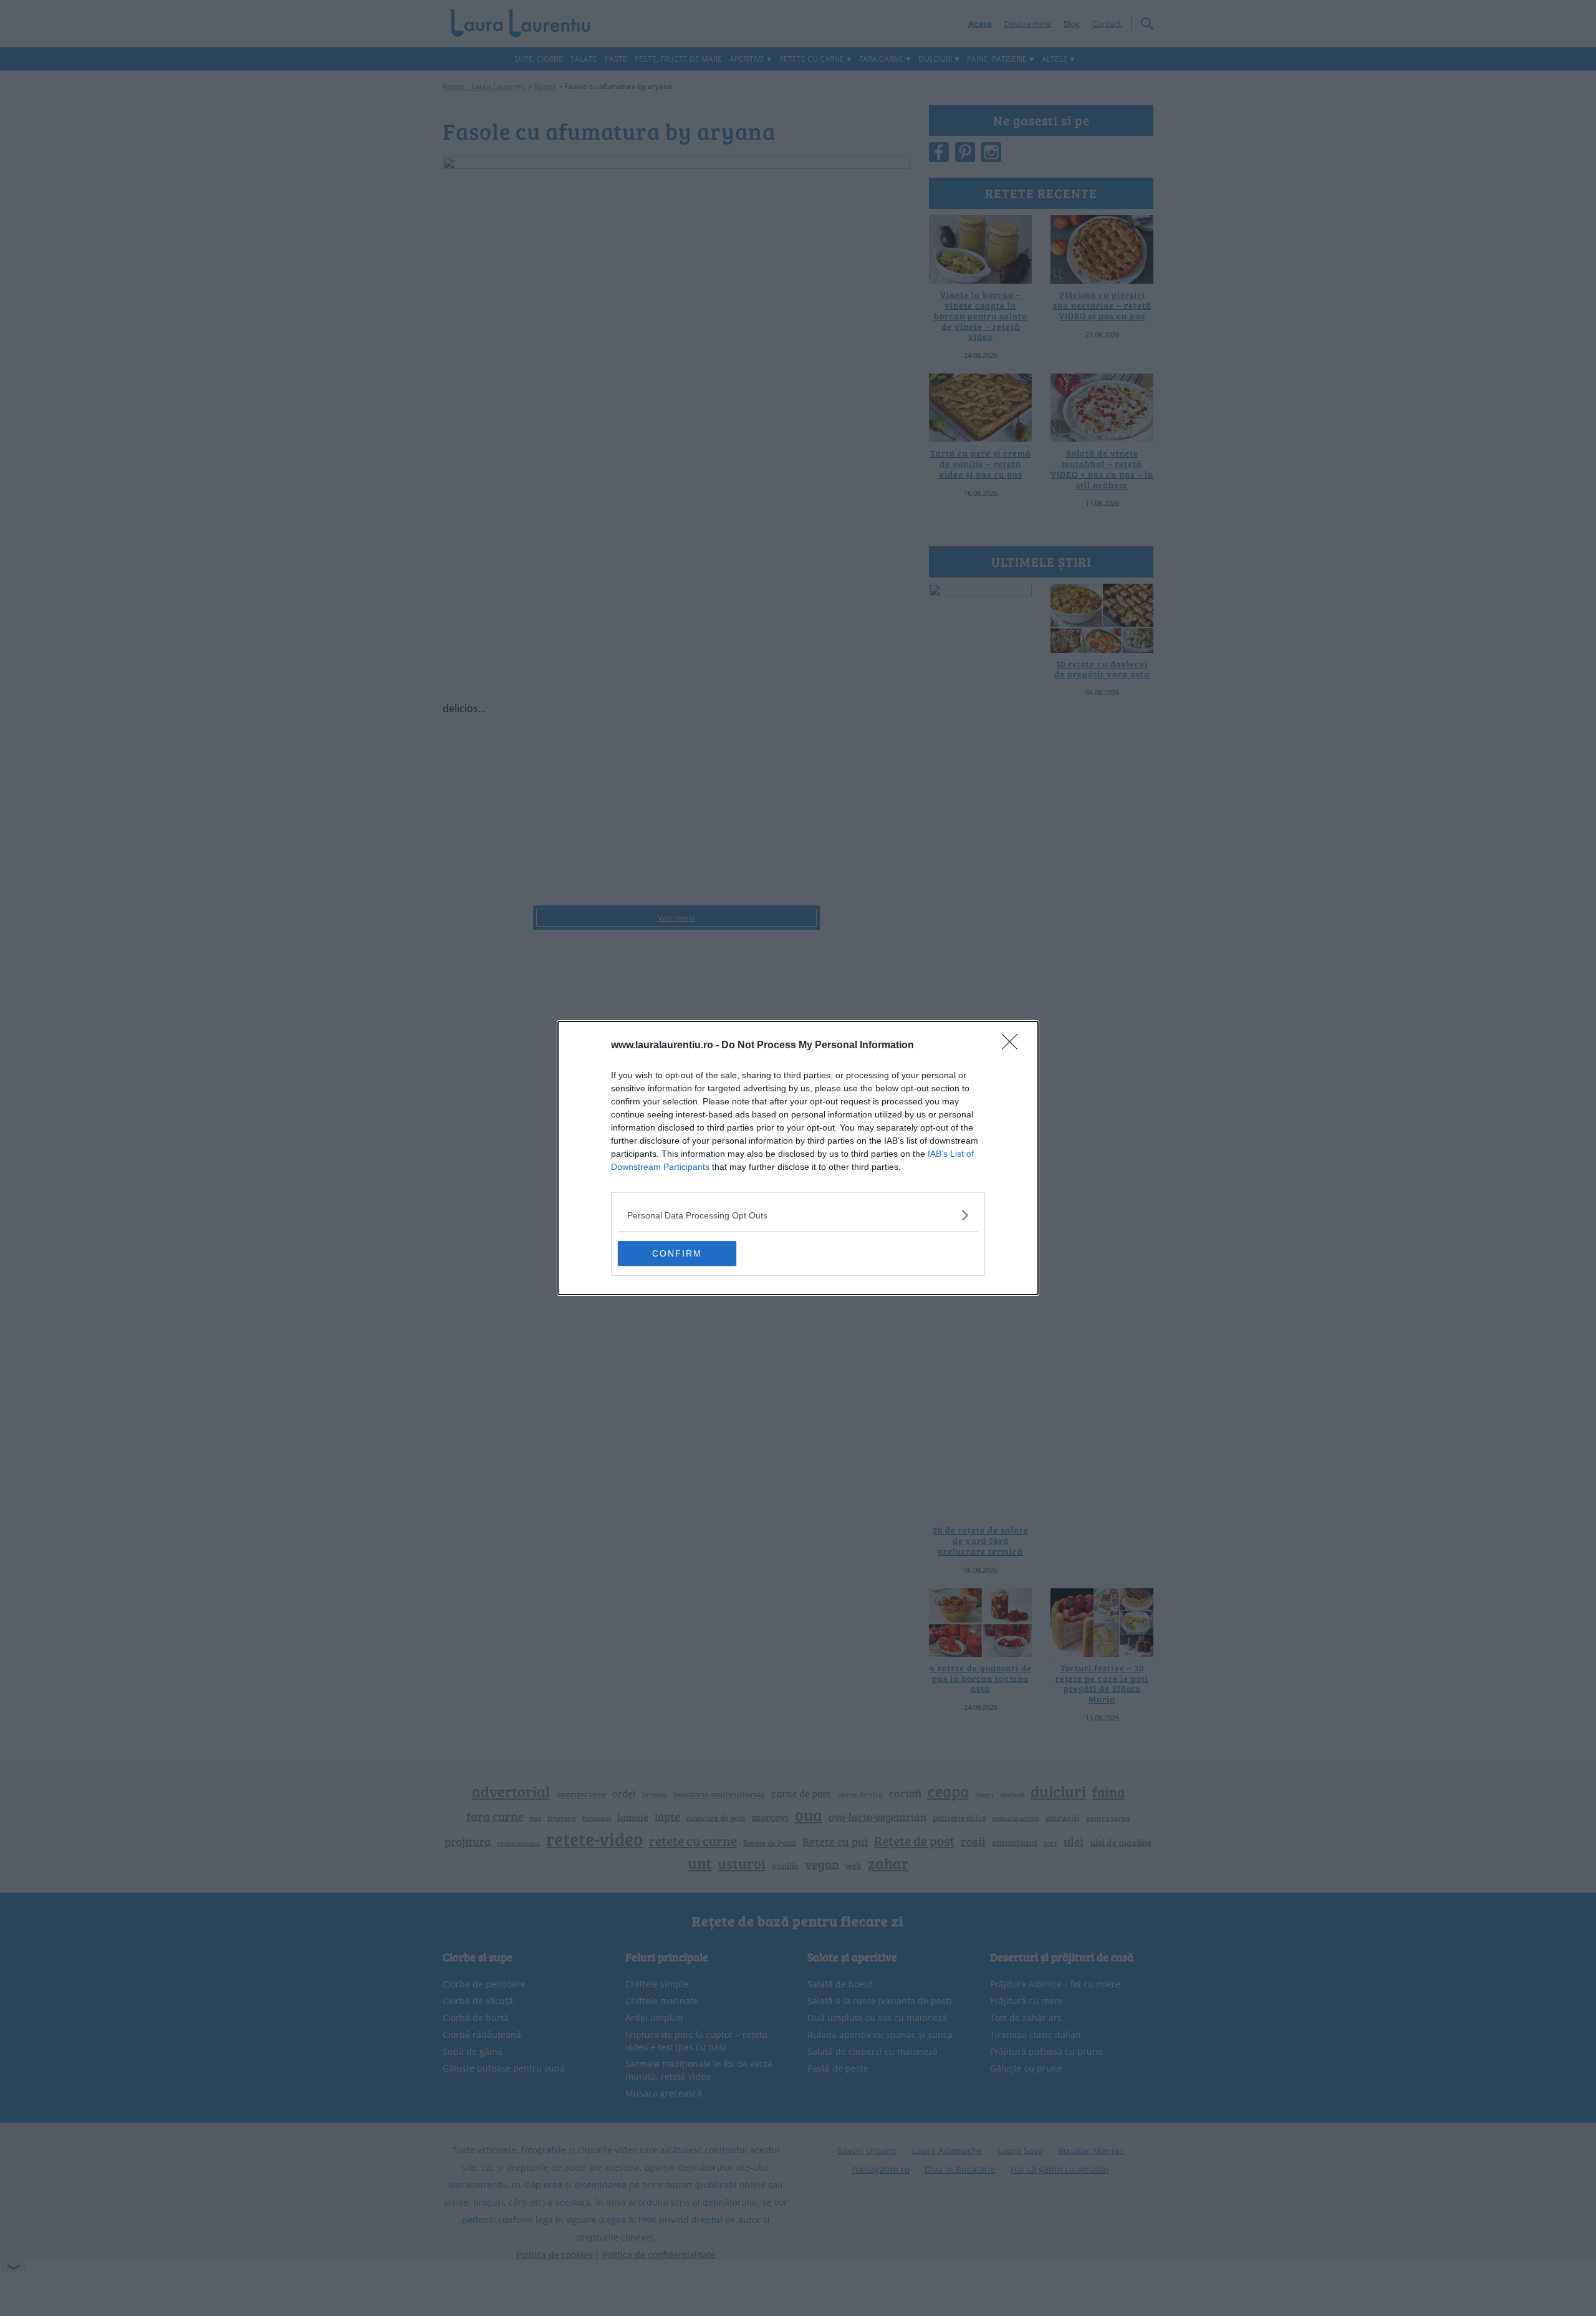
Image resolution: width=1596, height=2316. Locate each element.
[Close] (1014, 1046)
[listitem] (798, 1215)
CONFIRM (677, 1253)
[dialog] (798, 1158)
